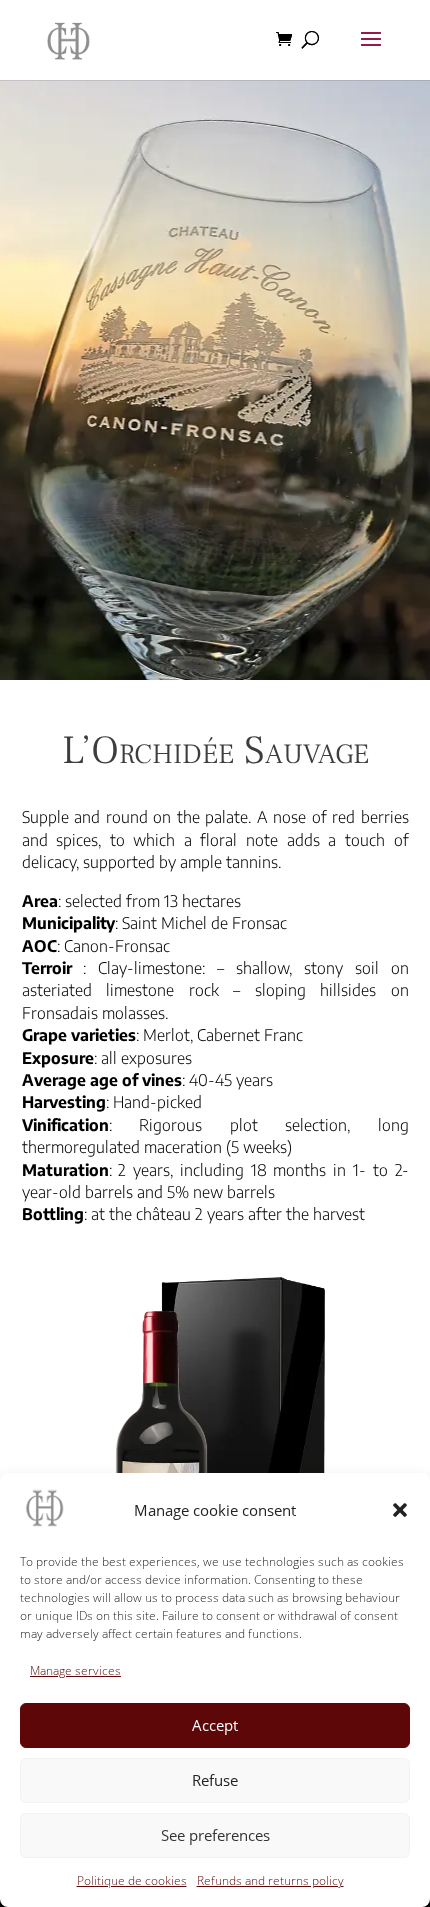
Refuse (215, 1780)
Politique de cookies (132, 1880)
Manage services (75, 1670)
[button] (400, 1510)
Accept (215, 1725)
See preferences (215, 1835)
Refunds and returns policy (270, 1880)
